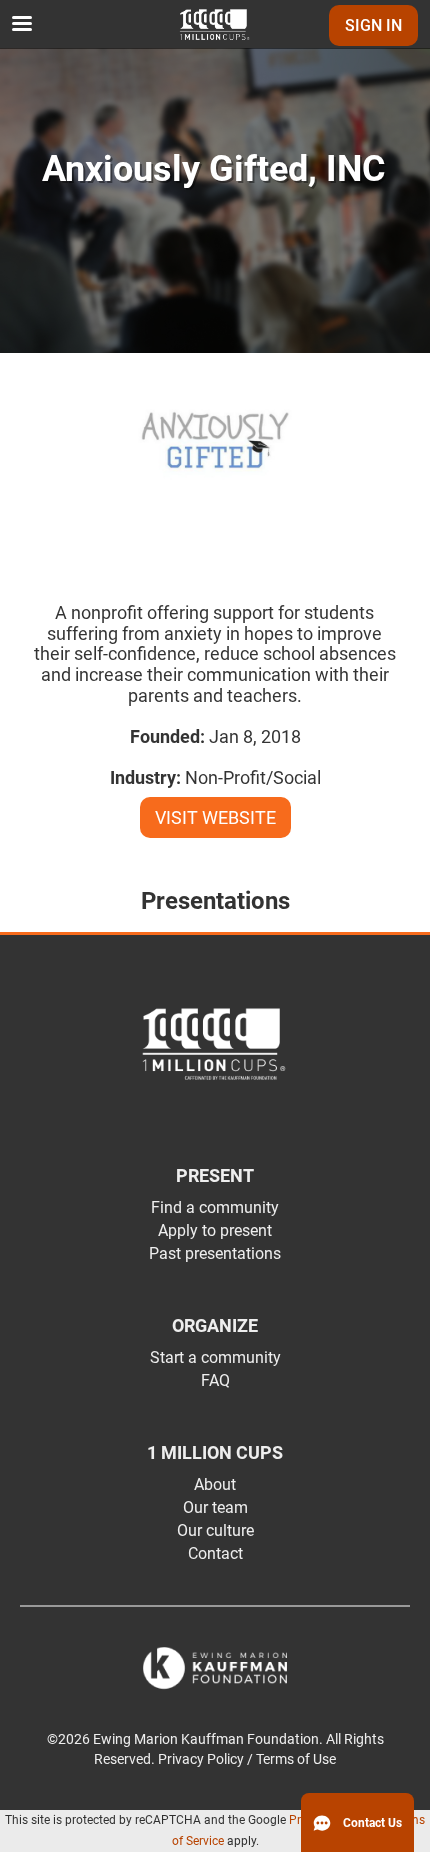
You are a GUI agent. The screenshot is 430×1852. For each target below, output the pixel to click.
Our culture (215, 1530)
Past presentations (215, 1253)
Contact (215, 1553)
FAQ (215, 1380)
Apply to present (215, 1230)
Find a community (215, 1207)
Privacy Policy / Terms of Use (247, 1759)
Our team (215, 1507)
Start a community (215, 1357)
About (215, 1484)
